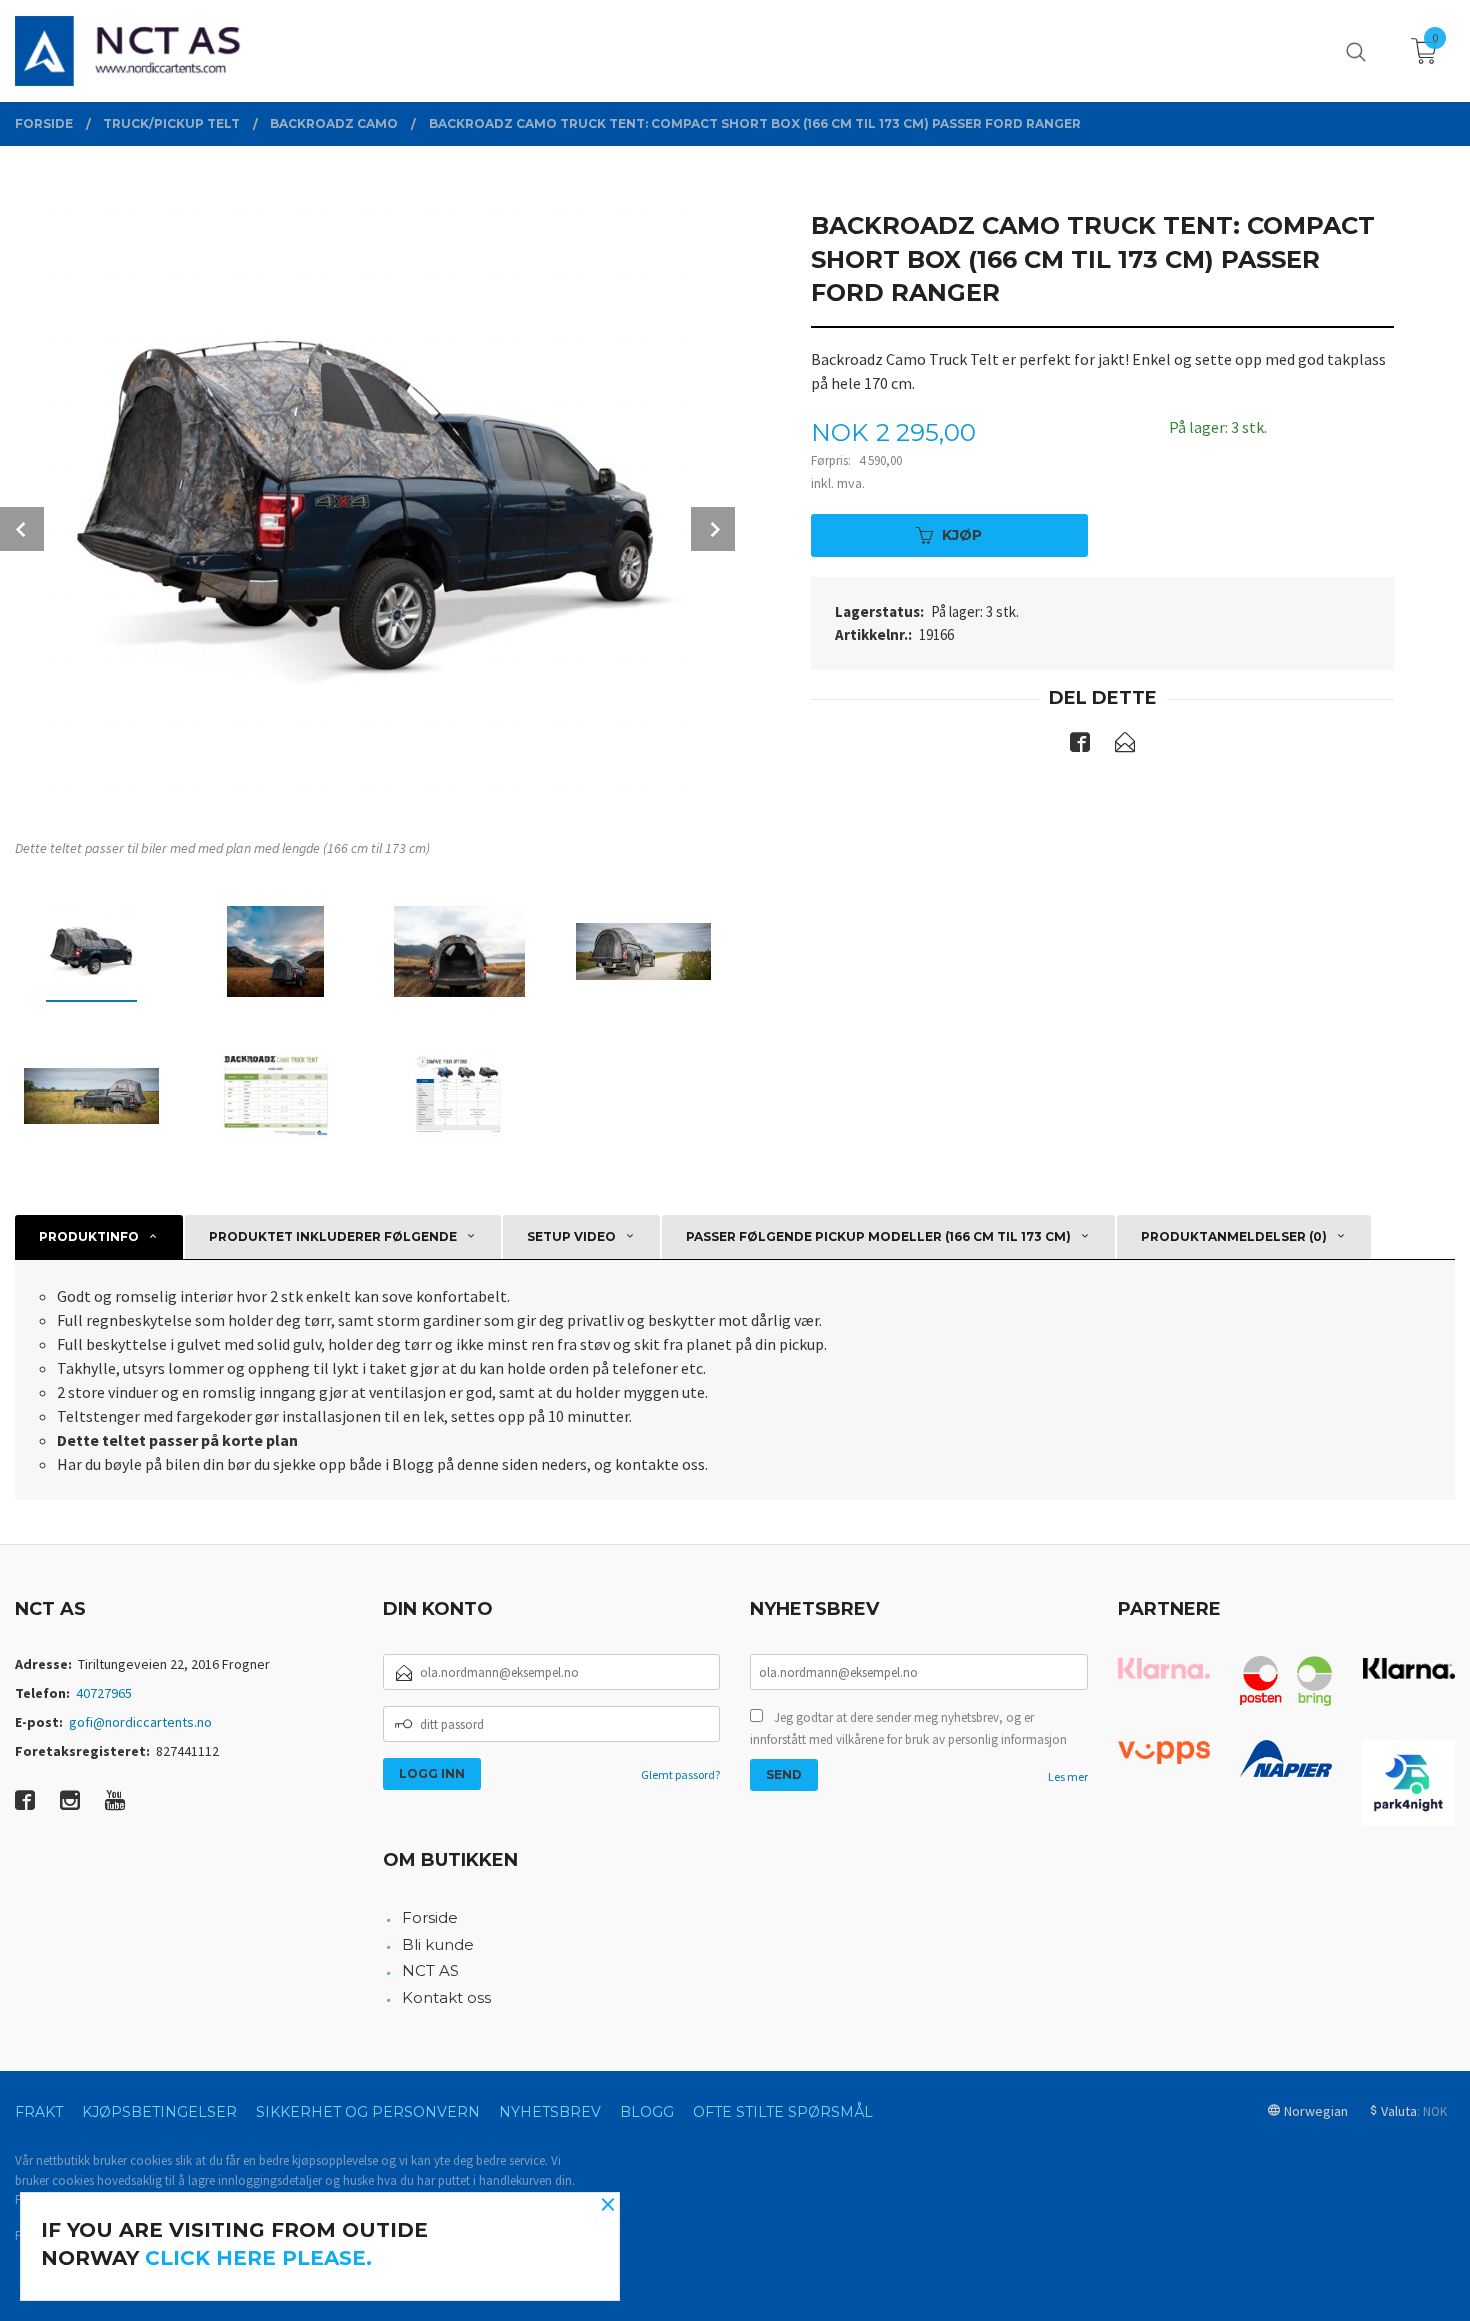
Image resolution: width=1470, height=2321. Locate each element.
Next (713, 529)
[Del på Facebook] (1080, 746)
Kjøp (962, 535)
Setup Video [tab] (571, 1236)
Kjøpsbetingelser (159, 2112)
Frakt (39, 2112)
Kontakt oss (446, 1997)
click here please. (258, 2258)
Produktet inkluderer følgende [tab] (333, 1236)
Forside (430, 1917)
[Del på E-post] (1125, 746)
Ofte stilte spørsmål (783, 2112)
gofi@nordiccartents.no (140, 1722)
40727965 (104, 1693)
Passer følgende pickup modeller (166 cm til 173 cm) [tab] (878, 1236)
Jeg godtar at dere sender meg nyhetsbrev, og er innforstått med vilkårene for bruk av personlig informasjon (908, 1728)
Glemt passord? (680, 1774)
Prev (22, 529)
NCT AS (430, 1970)
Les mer (1068, 1776)
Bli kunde (438, 1944)
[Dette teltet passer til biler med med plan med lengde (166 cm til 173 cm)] (367, 510)
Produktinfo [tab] (89, 1236)
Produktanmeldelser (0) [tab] (1234, 1236)
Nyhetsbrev (550, 2112)
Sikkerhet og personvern (368, 2112)
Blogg (647, 2112)
